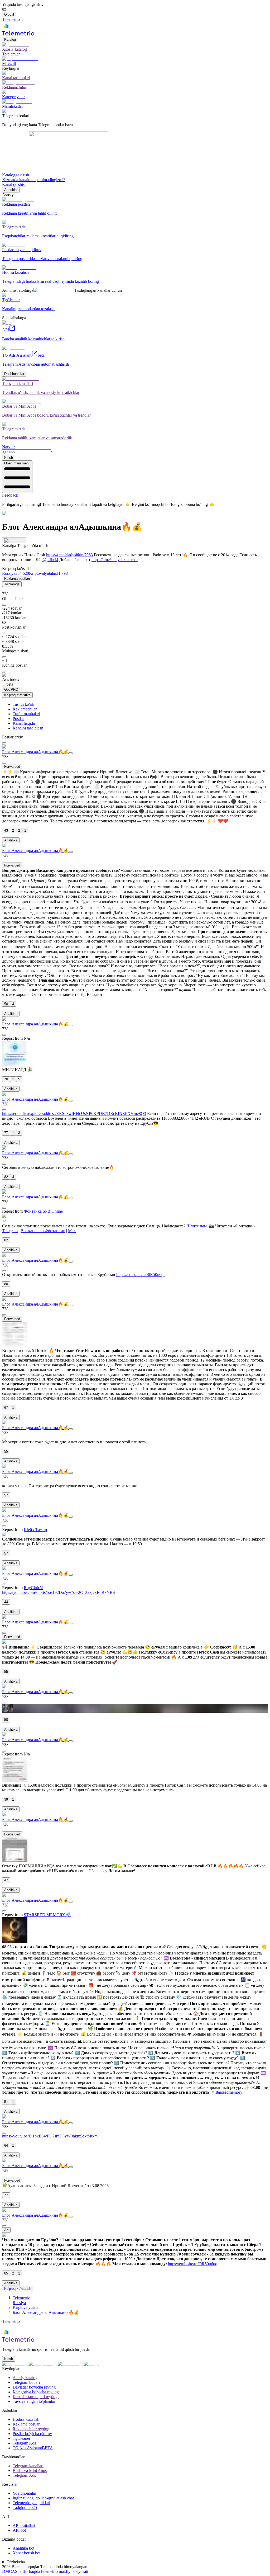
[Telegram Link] (16, 2364)
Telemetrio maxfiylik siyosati (64, 2571)
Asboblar (11, 190)
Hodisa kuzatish (26, 2419)
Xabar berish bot (26, 2553)
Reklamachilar (25, 709)
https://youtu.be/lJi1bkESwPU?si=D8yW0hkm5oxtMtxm (50, 2136)
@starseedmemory (227, 2092)
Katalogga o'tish (16, 175)
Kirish (9, 458)
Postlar (18, 719)
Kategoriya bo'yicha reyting (36, 2392)
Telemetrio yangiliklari (31, 2503)
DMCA (9, 2571)
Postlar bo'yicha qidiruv (32, 2434)
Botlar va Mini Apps (30, 2471)
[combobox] (26, 452)
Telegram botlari (26, 2382)
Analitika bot (23, 2548)
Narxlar (8, 447)
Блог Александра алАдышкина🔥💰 (35, 752)
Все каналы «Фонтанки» (43, 1231)
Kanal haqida (24, 723)
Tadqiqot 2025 (25, 2507)
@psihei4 (50, 560)
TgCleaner (21, 2438)
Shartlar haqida (28, 2571)
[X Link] (91, 2364)
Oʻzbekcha (16, 2562)
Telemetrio (21, 2298)
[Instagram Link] (43, 2364)
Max (72, 1231)
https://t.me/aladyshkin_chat (115, 560)
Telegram (10, 1231)
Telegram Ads (24, 2443)
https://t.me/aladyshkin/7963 (69, 555)
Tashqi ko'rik (23, 704)
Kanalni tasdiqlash (28, 728)
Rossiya (19, 2303)
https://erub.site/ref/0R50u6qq (141, 1275)
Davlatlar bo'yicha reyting (34, 2387)
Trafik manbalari (26, 714)
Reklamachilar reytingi (32, 2429)
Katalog (10, 39)
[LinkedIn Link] (71, 2364)
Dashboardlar (14, 374)
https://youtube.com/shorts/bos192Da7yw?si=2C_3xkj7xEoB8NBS (59, 1592)
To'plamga (12, 584)
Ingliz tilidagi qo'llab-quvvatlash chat (43, 2498)
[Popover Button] (14, 540)
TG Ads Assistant (33, 2448)
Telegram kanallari (28, 2466)
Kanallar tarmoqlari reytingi (36, 2397)
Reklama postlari (17, 579)
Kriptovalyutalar (26, 2307)
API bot (19, 2530)
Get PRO (11, 689)
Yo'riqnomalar (24, 2493)
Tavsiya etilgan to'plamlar (34, 2401)
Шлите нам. (197, 1226)
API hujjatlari (24, 2525)
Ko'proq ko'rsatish (18, 2289)
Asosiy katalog (25, 2378)
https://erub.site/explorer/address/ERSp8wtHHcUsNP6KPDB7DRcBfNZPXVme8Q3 (74, 1113)
